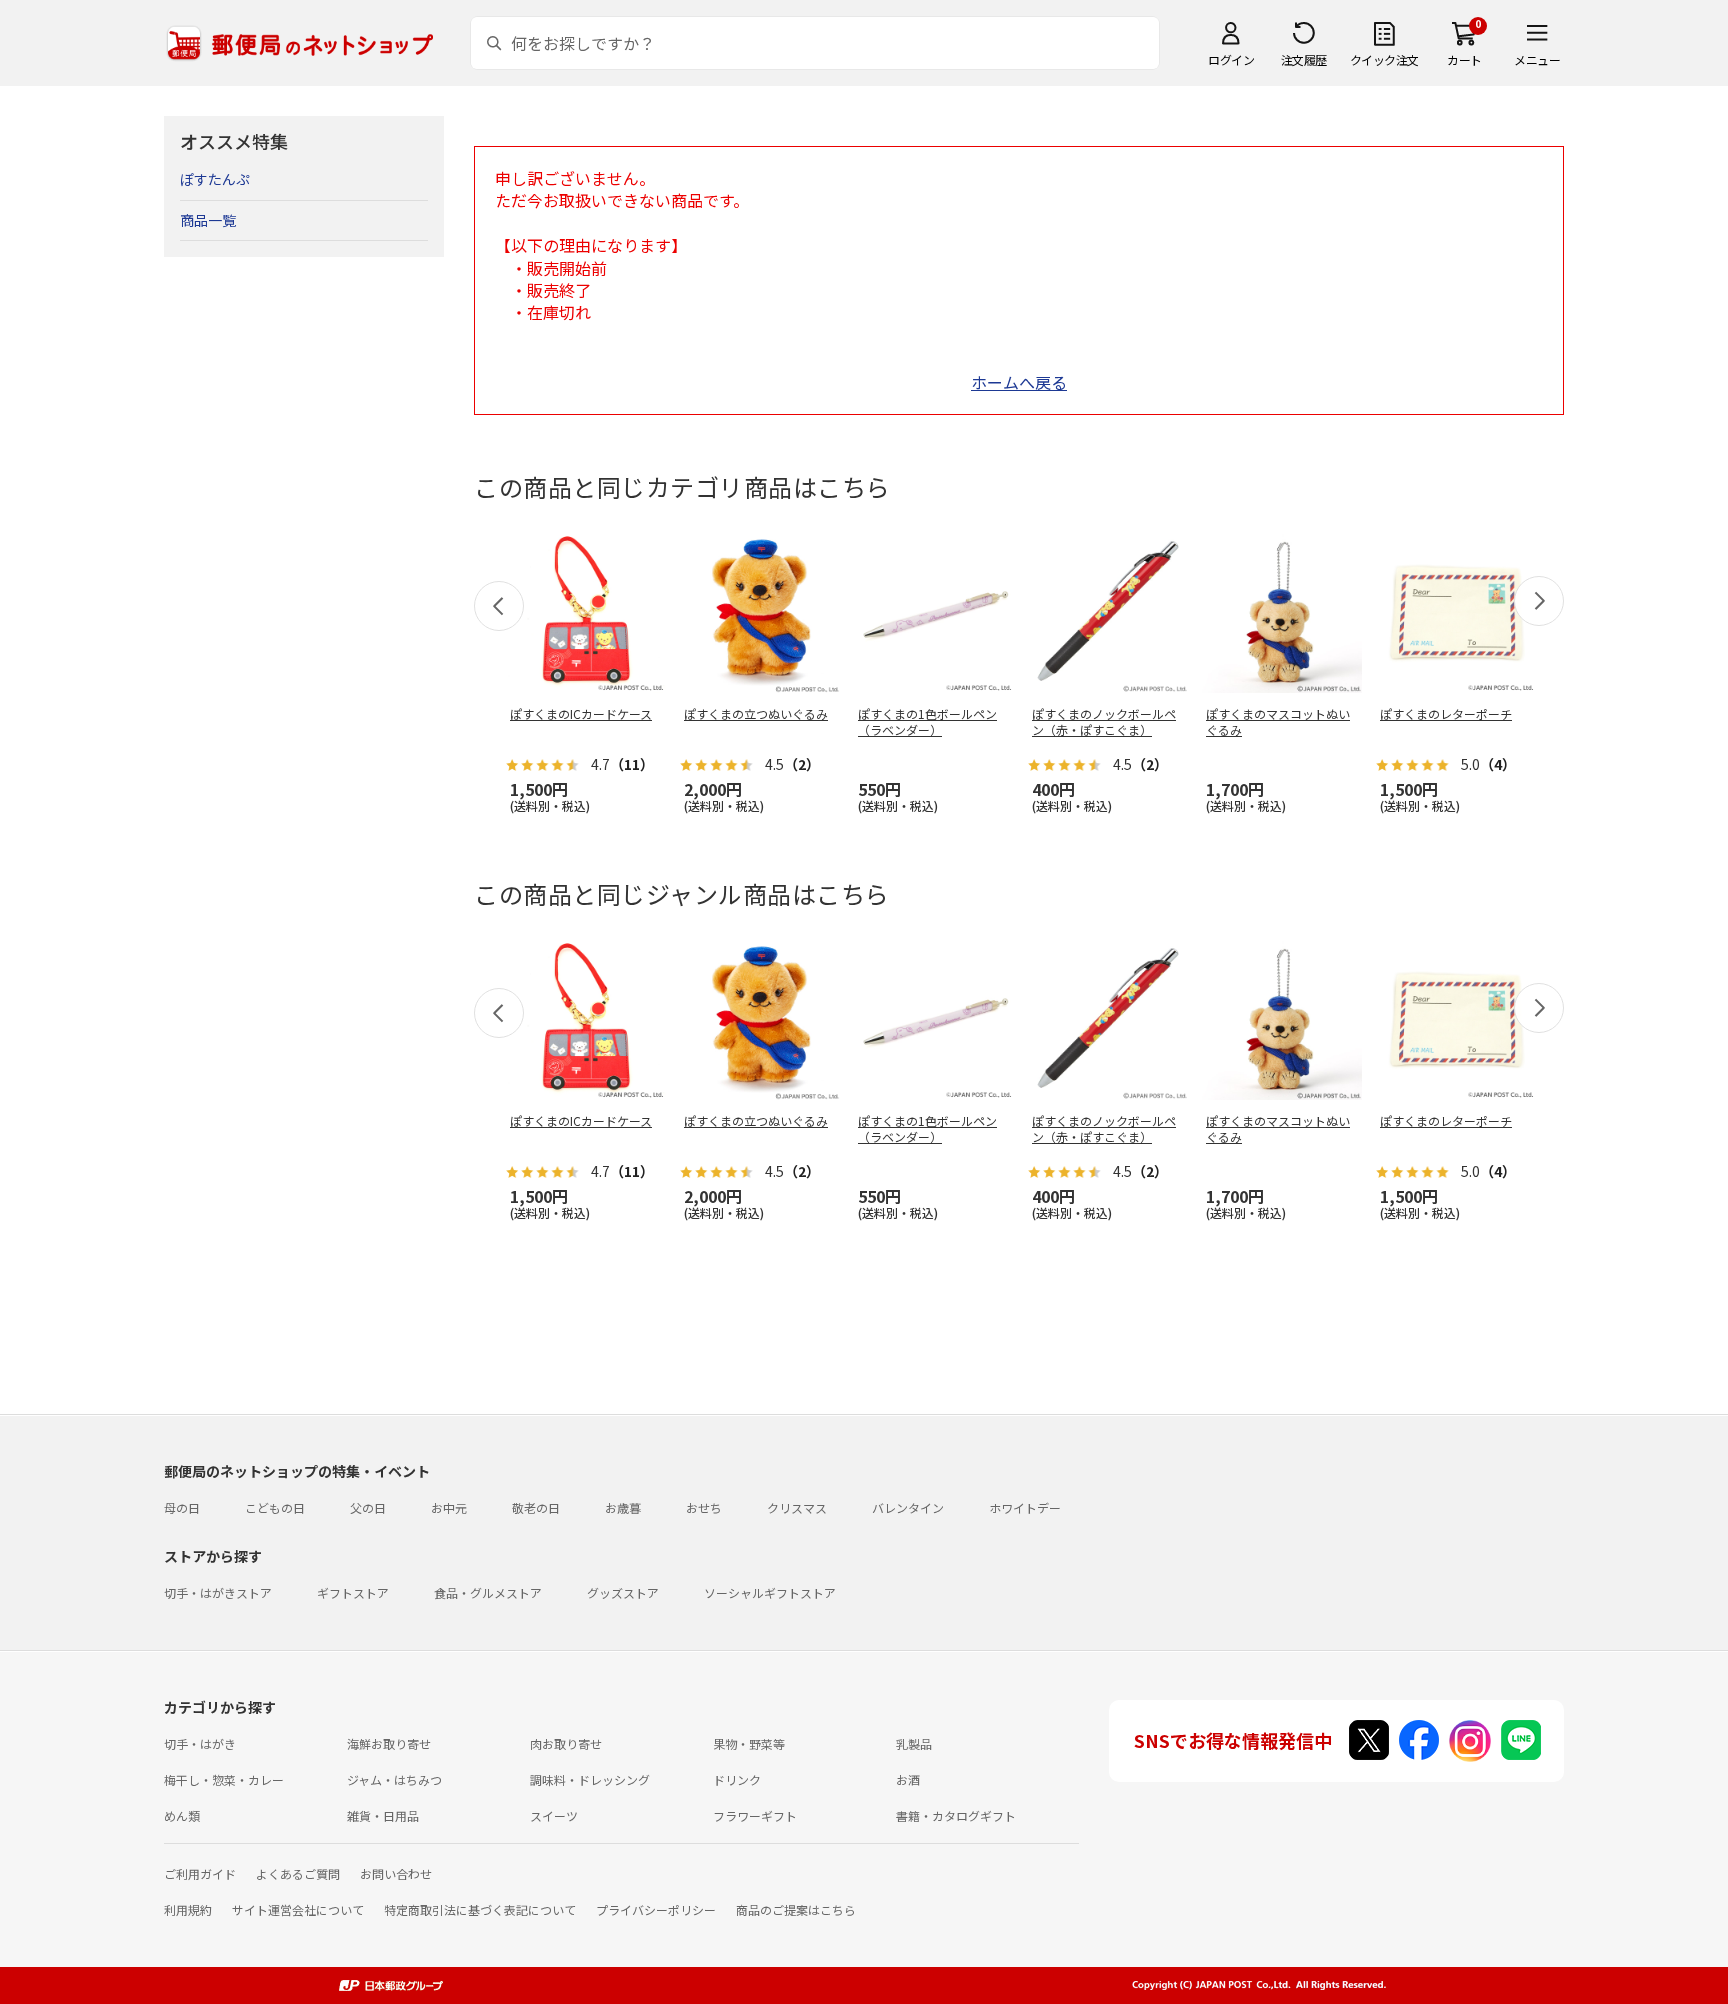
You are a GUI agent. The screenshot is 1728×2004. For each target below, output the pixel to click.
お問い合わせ (396, 1873)
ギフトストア (353, 1592)
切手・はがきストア (218, 1592)
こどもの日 (275, 1507)
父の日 (368, 1507)
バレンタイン (908, 1507)
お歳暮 (623, 1507)
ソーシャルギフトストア (770, 1592)
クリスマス (797, 1507)
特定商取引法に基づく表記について (480, 1909)
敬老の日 (536, 1507)
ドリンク (737, 1779)
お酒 (908, 1779)
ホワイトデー (1025, 1507)
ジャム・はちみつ (394, 1779)
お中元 (449, 1507)
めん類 (182, 1815)
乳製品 (914, 1743)
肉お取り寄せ (566, 1743)
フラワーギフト (755, 1815)
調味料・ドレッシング (590, 1779)
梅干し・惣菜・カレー (224, 1779)
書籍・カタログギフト (956, 1815)
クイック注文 (1384, 59)
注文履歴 (1304, 59)
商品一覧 (208, 220)
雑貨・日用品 (383, 1815)
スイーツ (554, 1815)
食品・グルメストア (488, 1592)
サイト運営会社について (298, 1909)
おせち (704, 1507)
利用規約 (188, 1909)
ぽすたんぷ (215, 179)
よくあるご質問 (298, 1873)
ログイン (1231, 59)
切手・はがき (200, 1743)
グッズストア (623, 1592)
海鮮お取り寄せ (389, 1743)
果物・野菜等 (749, 1743)
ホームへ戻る (1019, 382)
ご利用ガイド (200, 1873)
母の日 (182, 1507)
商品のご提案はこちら (796, 1909)
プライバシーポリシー (656, 1909)
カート (1464, 59)
